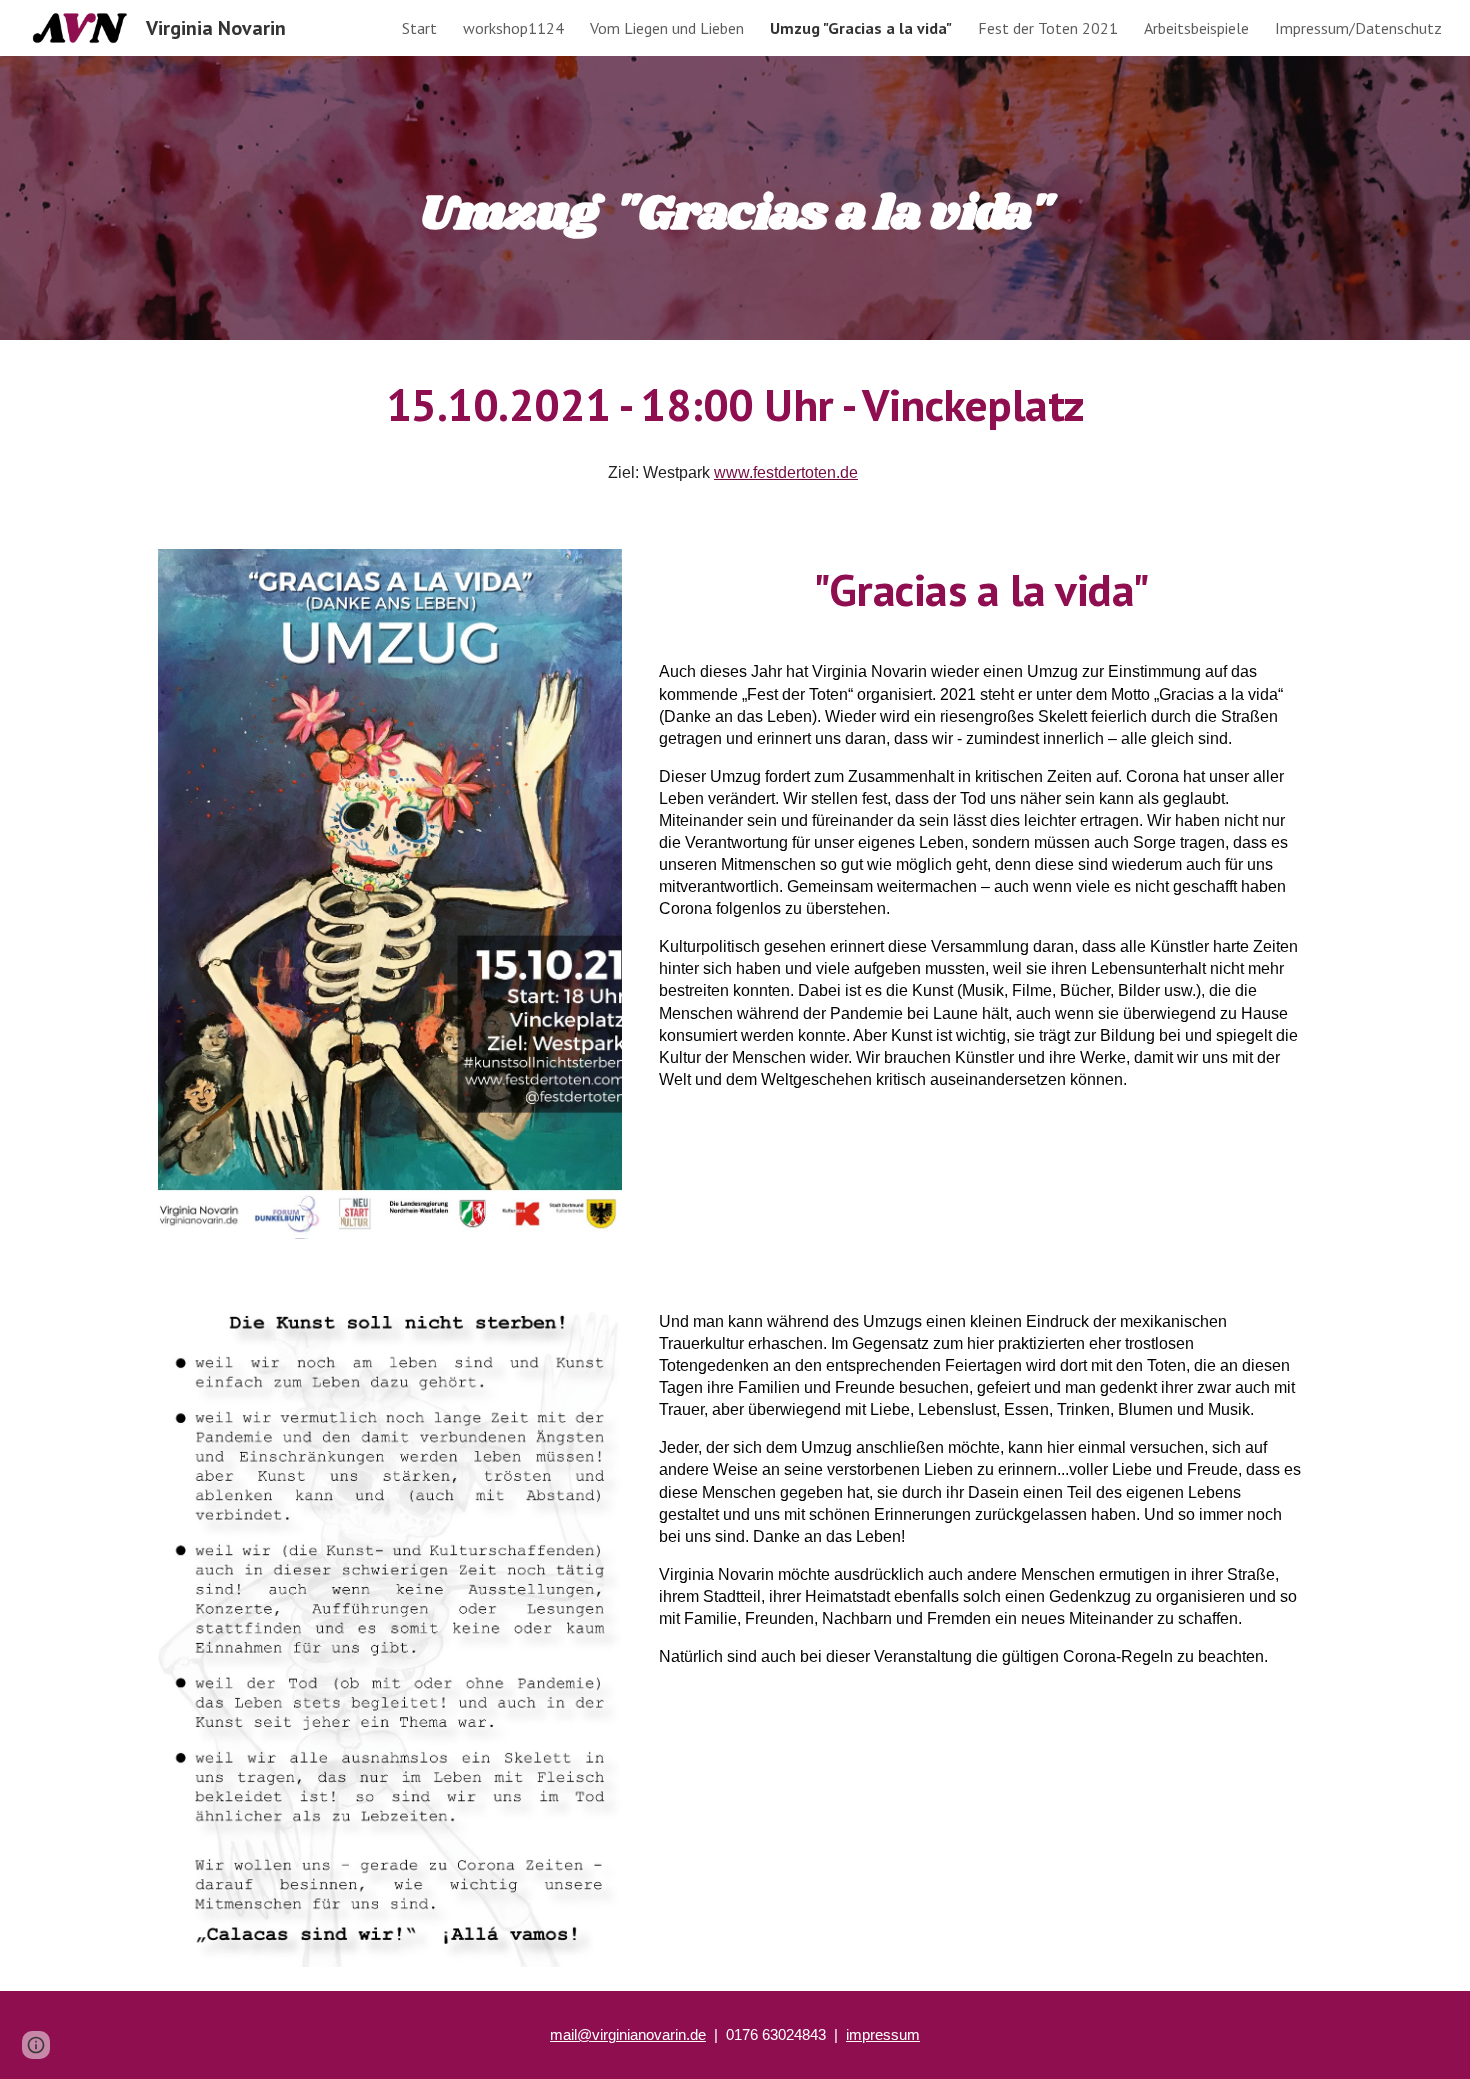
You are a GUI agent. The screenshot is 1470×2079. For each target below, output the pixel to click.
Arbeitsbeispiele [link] (1196, 28)
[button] (36, 2045)
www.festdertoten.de (786, 472)
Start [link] (419, 28)
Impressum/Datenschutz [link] (1358, 28)
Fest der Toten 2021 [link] (1048, 28)
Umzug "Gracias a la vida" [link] (861, 28)
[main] (735, 197)
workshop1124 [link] (513, 28)
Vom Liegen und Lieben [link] (667, 28)
